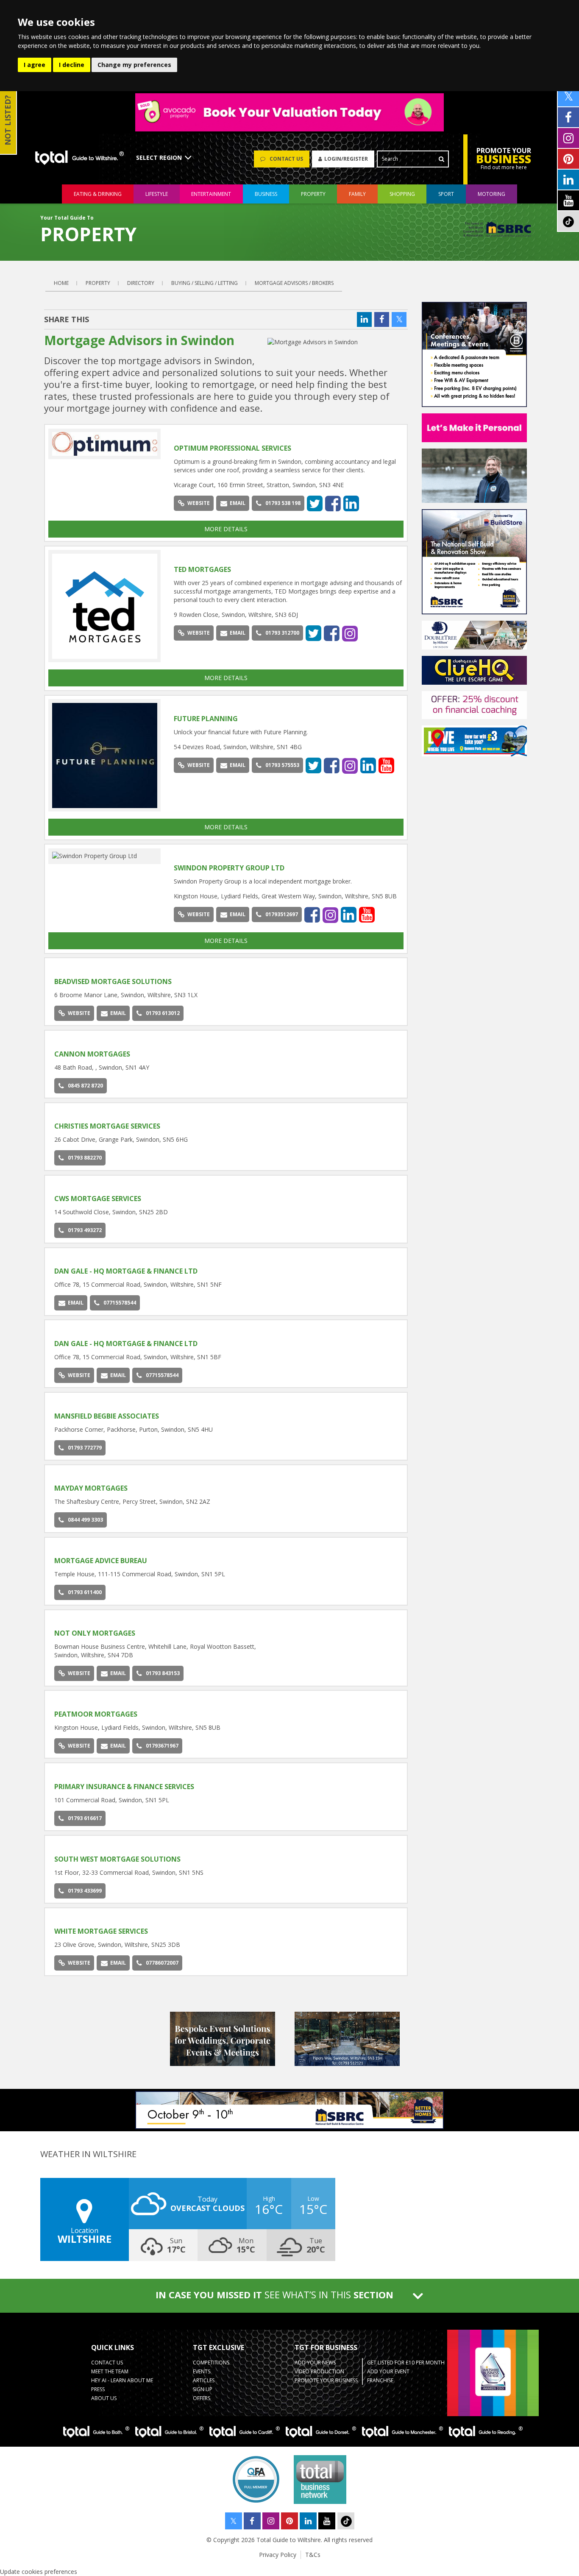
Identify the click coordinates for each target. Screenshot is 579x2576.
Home (61, 283)
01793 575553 (282, 765)
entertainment (211, 194)
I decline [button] (72, 65)
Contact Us (107, 2363)
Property (98, 283)
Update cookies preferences (39, 2572)
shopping (402, 194)
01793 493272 (85, 1230)
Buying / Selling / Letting (205, 283)
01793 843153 (163, 1673)
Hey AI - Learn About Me (122, 2380)
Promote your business (326, 2380)
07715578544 (120, 1303)
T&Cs (313, 2555)
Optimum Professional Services (232, 448)
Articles (204, 2380)
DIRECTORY (141, 283)
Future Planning (206, 719)
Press (98, 2389)
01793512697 (282, 914)
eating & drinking (98, 194)
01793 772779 (85, 1448)
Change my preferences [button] (134, 65)
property (313, 194)
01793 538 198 (283, 503)
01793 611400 (85, 1592)
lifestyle (157, 194)
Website (199, 503)
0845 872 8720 (85, 1086)
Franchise (380, 2380)
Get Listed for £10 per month (406, 2363)
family (357, 194)
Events (202, 2371)
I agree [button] (35, 65)
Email (238, 503)
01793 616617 (85, 1818)
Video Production (319, 2371)
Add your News (315, 2363)
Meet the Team (110, 2371)
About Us (104, 2398)
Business (266, 194)
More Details (226, 529)
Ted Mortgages (202, 569)
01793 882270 (85, 1158)
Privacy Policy (278, 2555)
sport (446, 194)
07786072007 (162, 1963)
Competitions (211, 2363)
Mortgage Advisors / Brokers (294, 283)
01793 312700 (282, 633)
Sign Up (203, 2389)
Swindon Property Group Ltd (229, 868)
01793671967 (162, 1746)
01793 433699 (85, 1891)
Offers (202, 2398)
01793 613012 (163, 1013)
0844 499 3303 (85, 1520)
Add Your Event (388, 2371)
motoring (491, 194)
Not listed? (8, 120)
